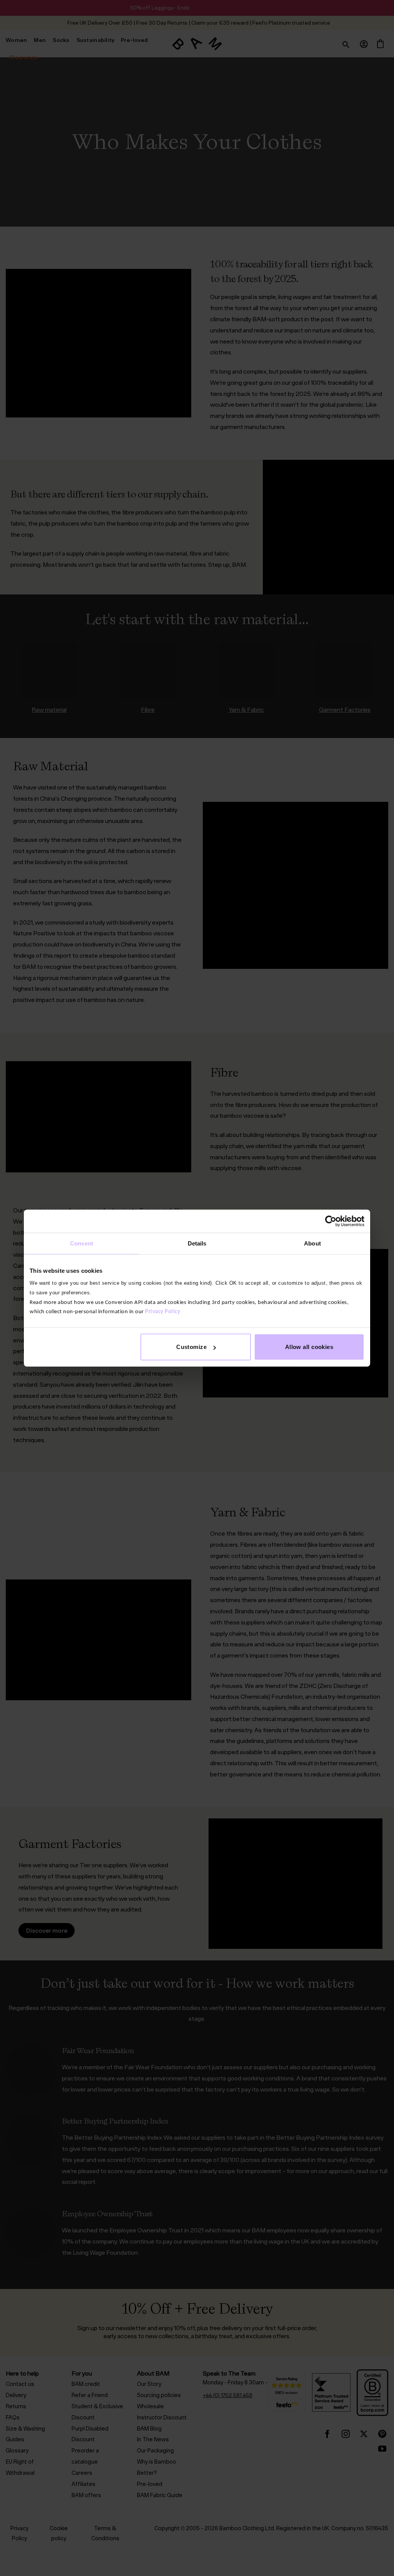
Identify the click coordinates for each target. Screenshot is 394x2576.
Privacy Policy (163, 1312)
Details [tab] (197, 1243)
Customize (191, 1347)
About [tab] (312, 1243)
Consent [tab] (82, 1243)
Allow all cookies (309, 1347)
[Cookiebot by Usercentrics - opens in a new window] (331, 1221)
